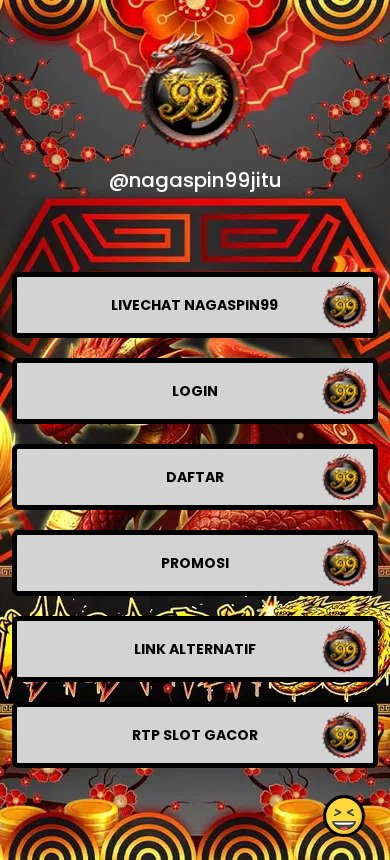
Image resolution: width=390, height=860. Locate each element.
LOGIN (195, 391)
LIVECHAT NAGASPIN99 (194, 305)
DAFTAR (195, 477)
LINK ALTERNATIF (195, 649)
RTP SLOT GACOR (195, 735)
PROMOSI (195, 563)
